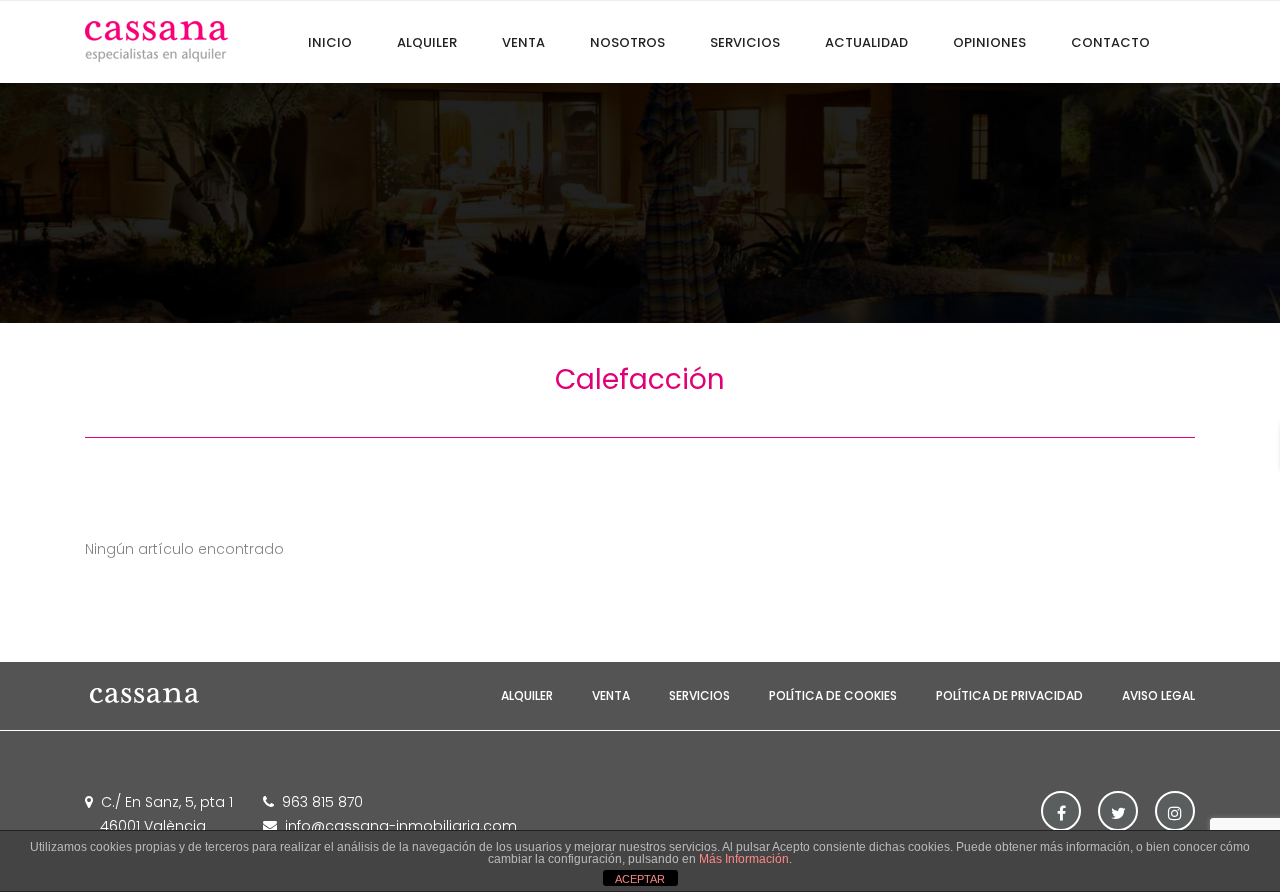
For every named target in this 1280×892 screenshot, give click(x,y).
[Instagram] (1175, 811)
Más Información (744, 859)
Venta (611, 695)
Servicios (699, 695)
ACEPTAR (640, 879)
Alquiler (527, 695)
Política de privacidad (1009, 695)
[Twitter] (1118, 811)
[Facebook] (1061, 811)
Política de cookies (833, 695)
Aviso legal (1158, 695)
